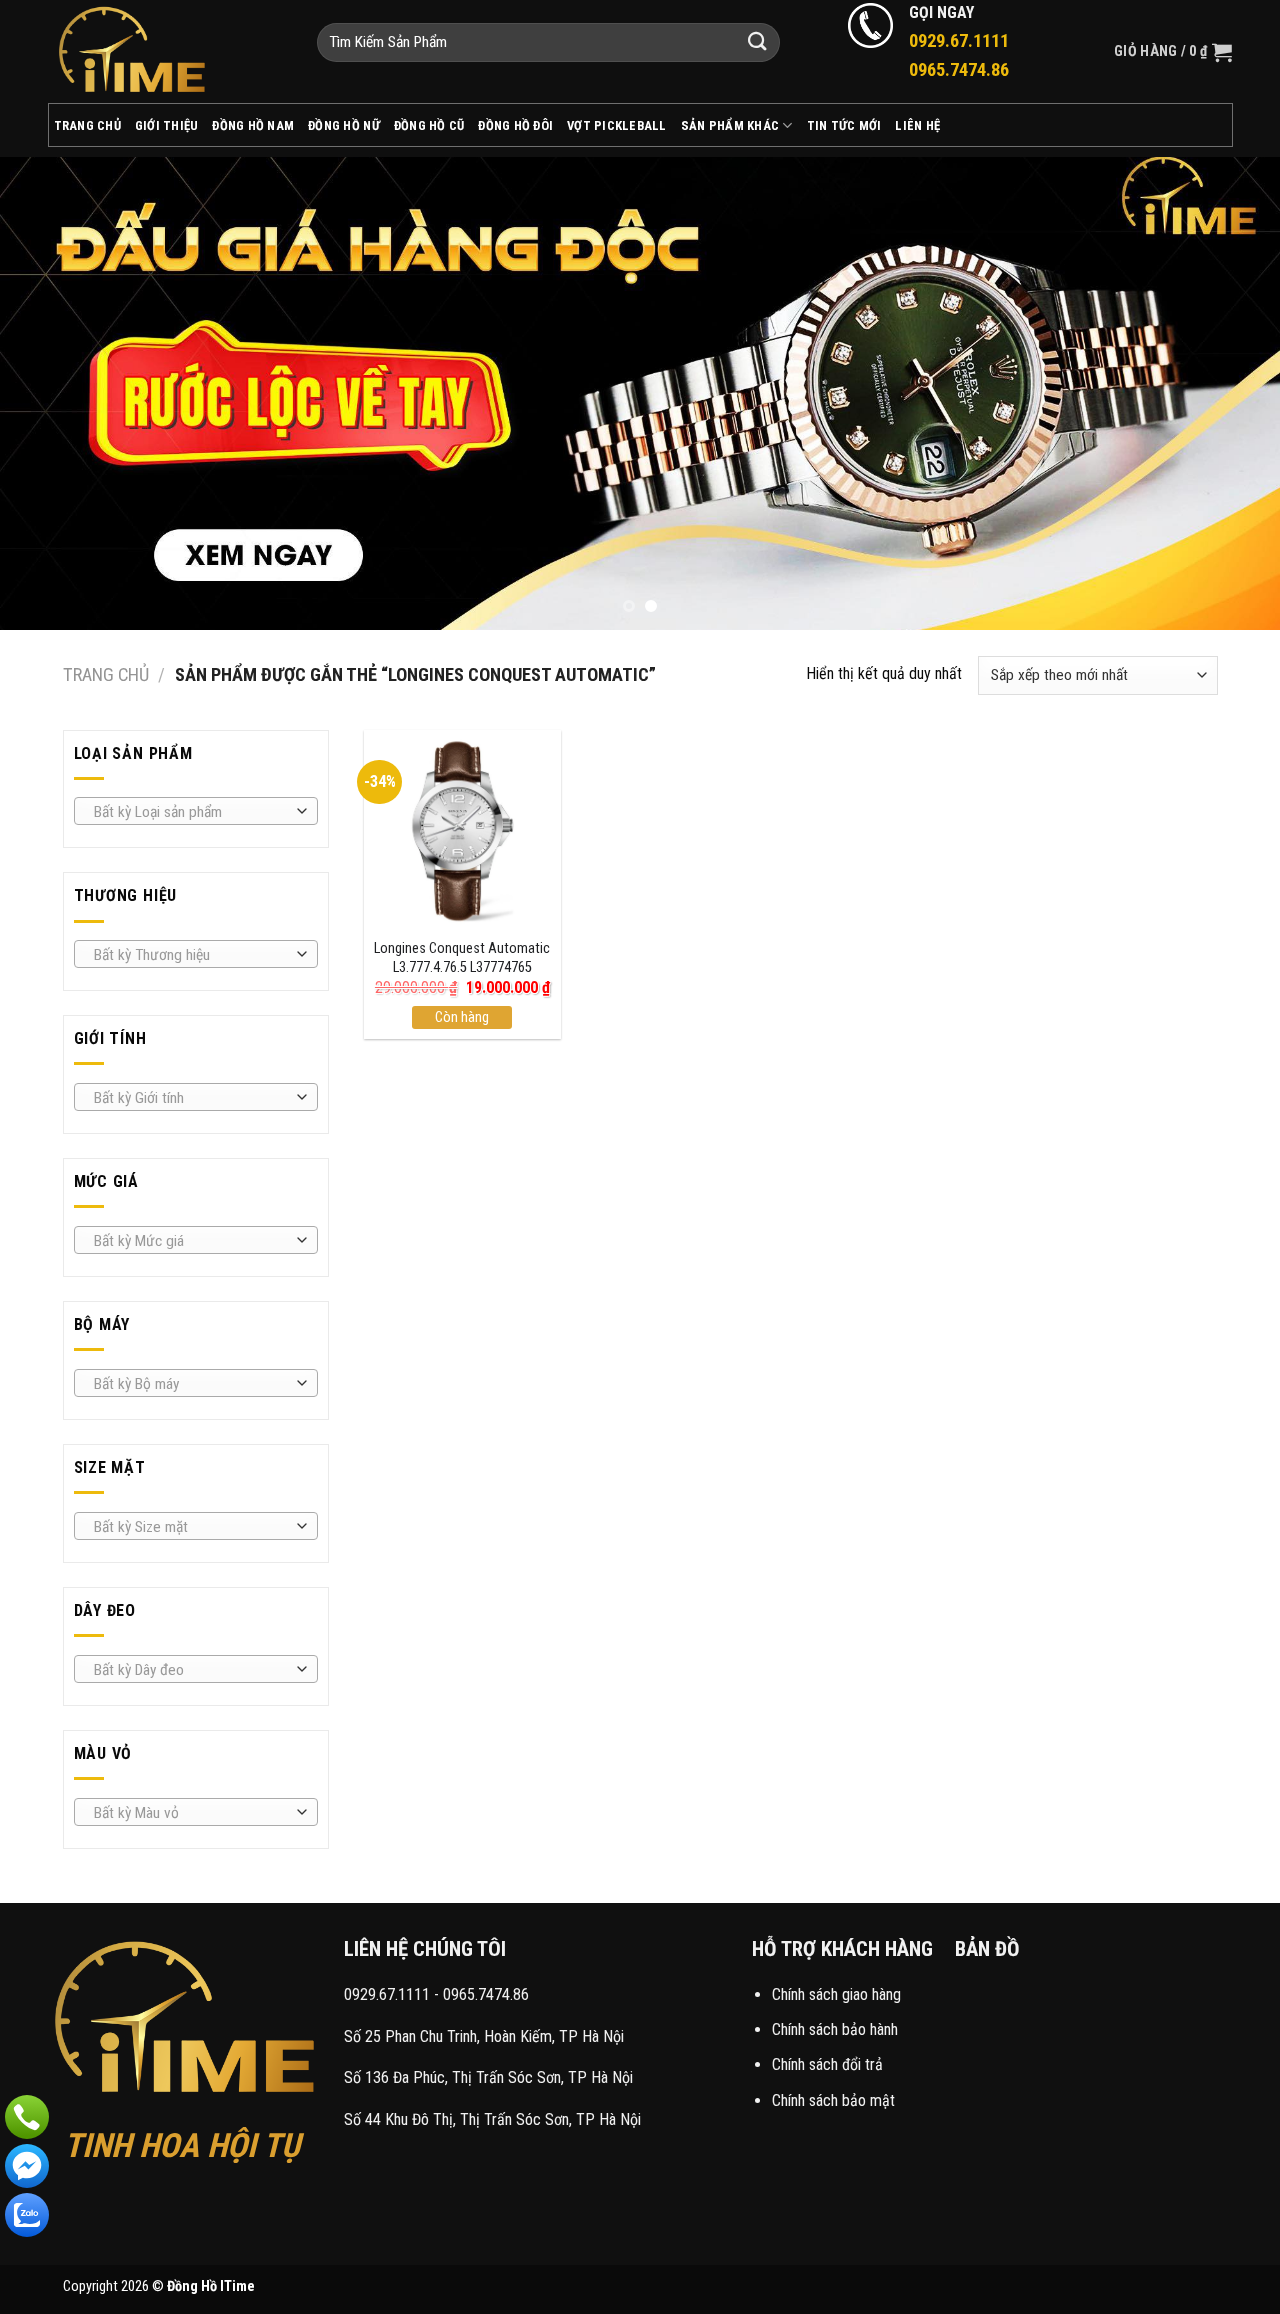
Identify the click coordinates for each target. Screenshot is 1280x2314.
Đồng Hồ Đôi (515, 125)
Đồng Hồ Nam (253, 125)
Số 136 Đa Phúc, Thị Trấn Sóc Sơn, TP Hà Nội (488, 2077)
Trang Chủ (87, 125)
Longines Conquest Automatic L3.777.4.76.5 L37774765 (462, 958)
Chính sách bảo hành (835, 2029)
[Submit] (758, 42)
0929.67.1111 (387, 1994)
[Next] (1229, 392)
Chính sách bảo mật (833, 2100)
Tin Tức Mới (844, 125)
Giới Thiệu (167, 125)
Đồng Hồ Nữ (344, 125)
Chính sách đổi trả (827, 2064)
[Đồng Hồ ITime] (167, 51)
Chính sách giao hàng (836, 1994)
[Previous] (51, 392)
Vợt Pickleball (617, 125)
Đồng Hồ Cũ (429, 125)
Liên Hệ (917, 125)
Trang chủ (106, 674)
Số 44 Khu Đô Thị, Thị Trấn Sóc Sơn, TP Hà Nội (492, 2119)
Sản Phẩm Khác (730, 125)
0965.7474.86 (486, 1994)
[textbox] (190, 812)
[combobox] (196, 811)
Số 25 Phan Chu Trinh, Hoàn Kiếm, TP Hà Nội (484, 2036)
